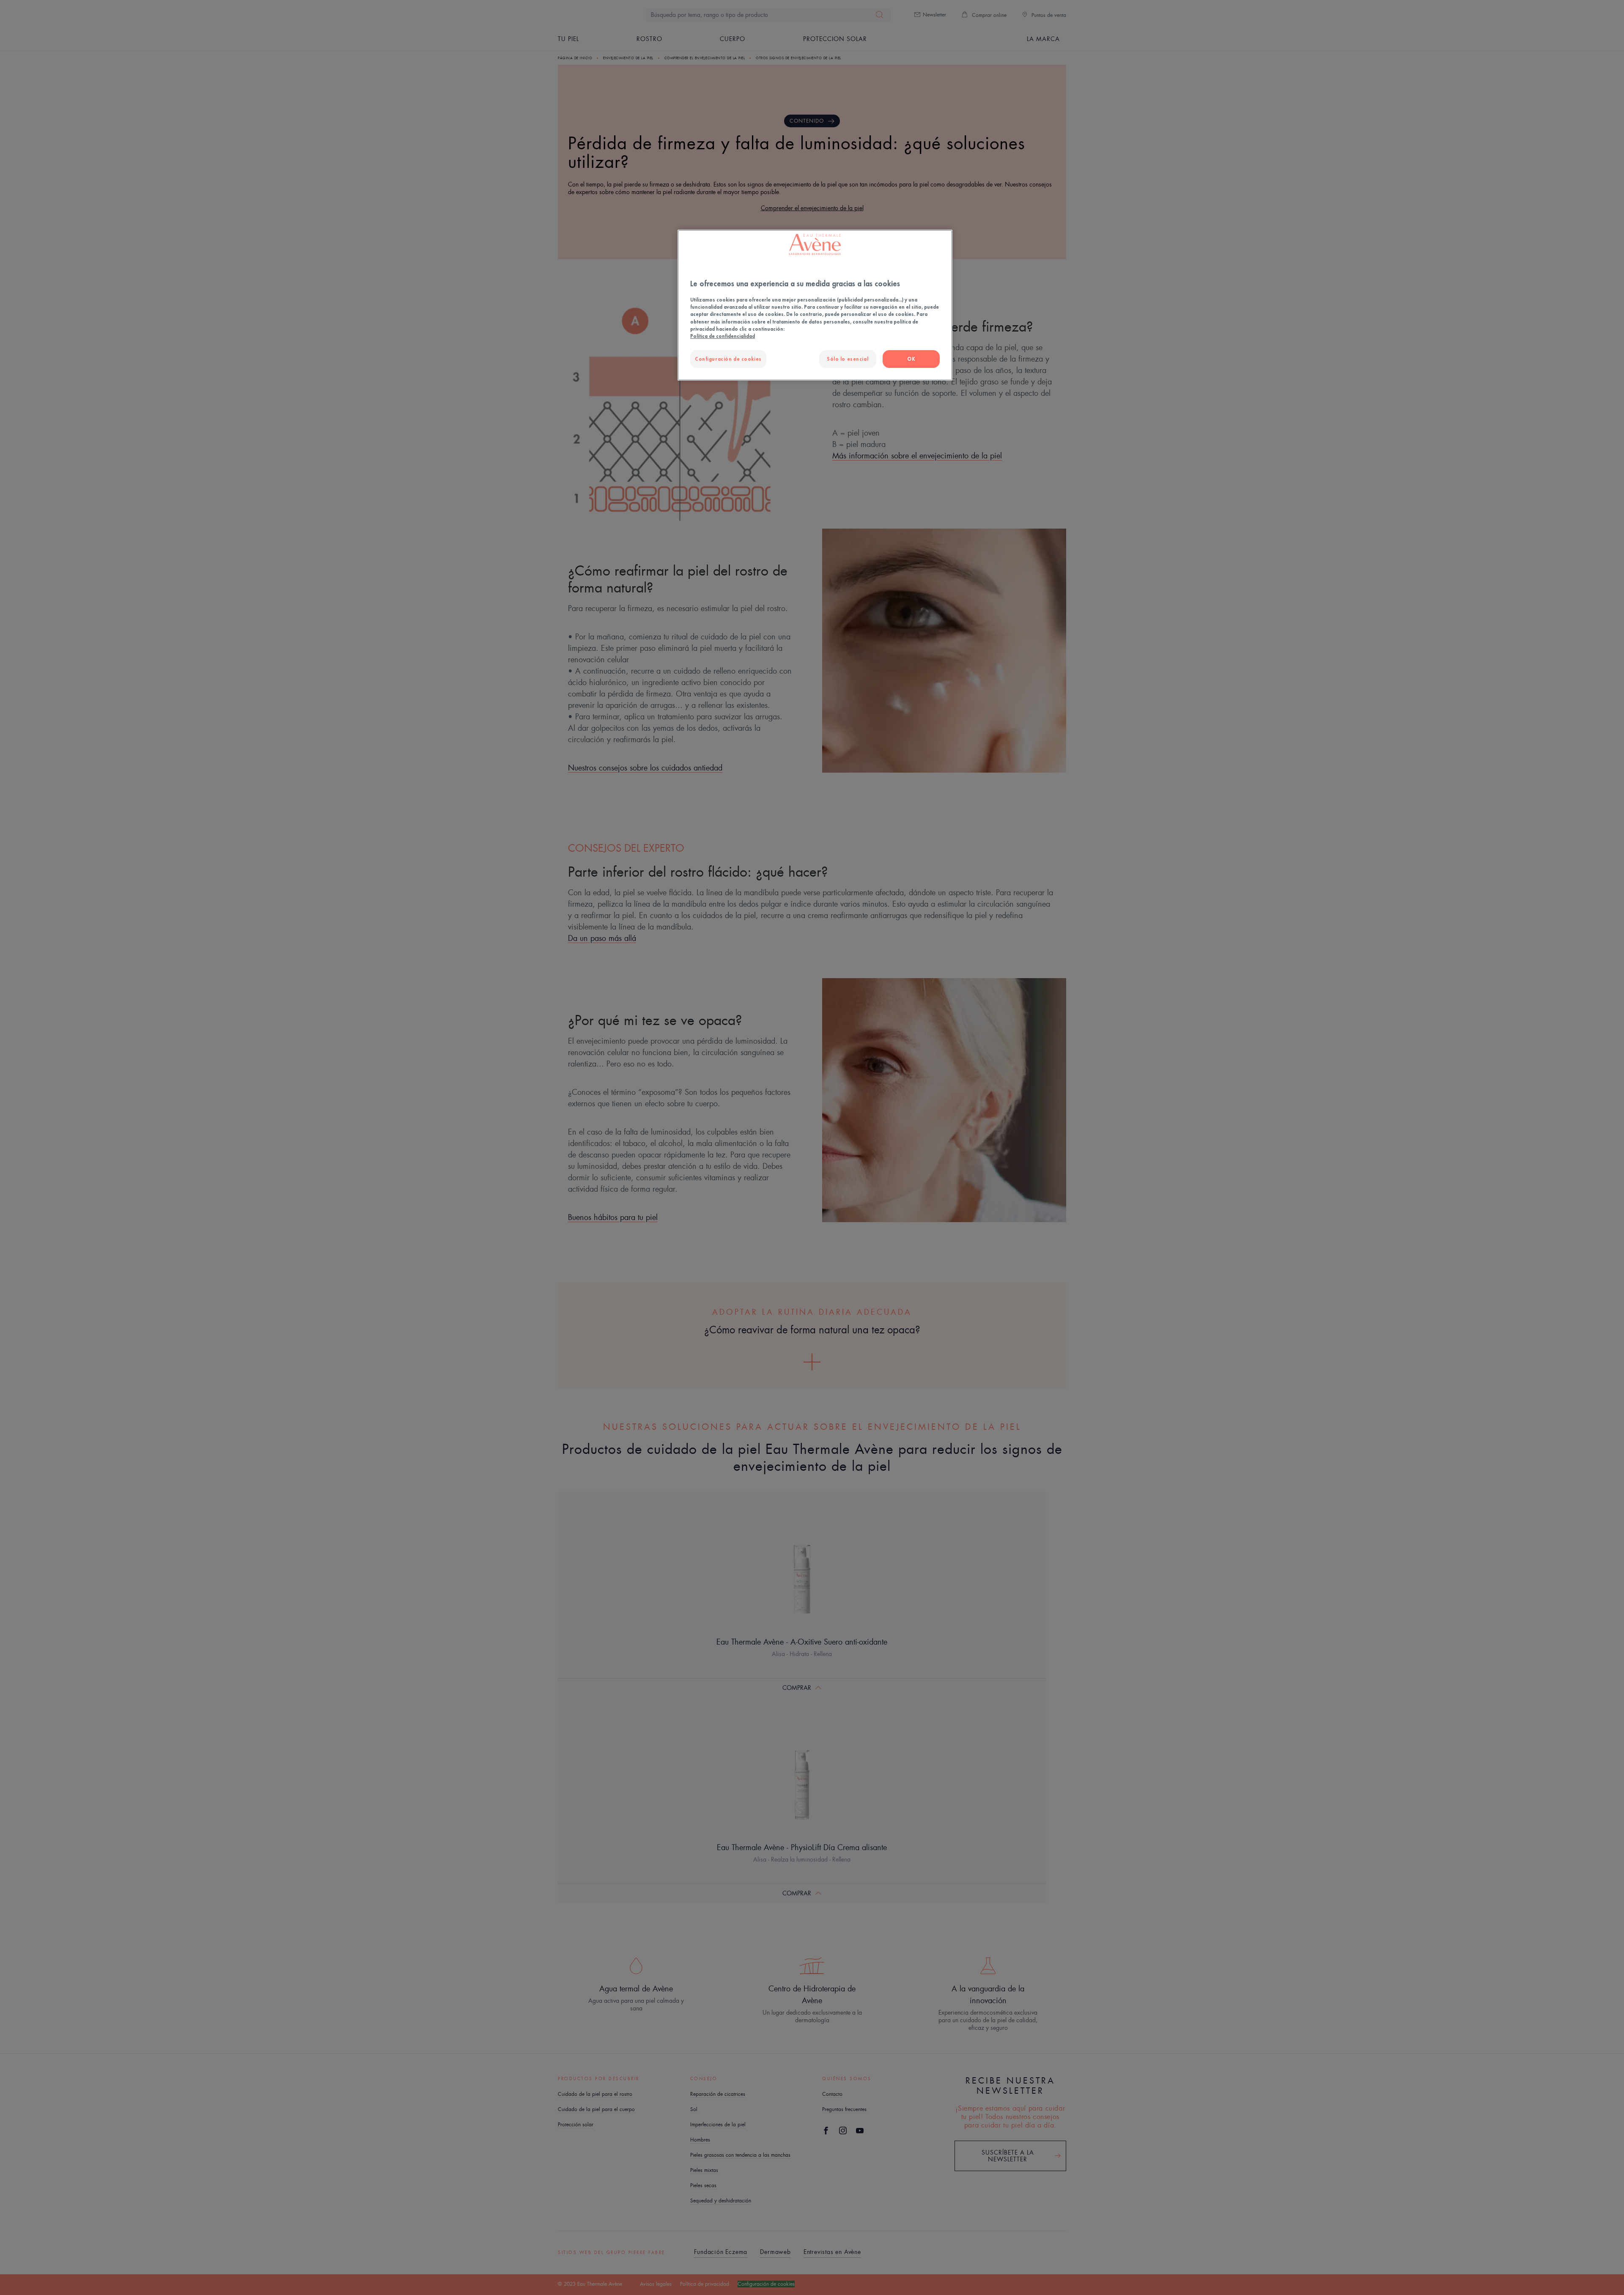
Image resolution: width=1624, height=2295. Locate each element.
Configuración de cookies (728, 359)
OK (911, 359)
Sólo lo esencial (848, 359)
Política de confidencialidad (723, 336)
